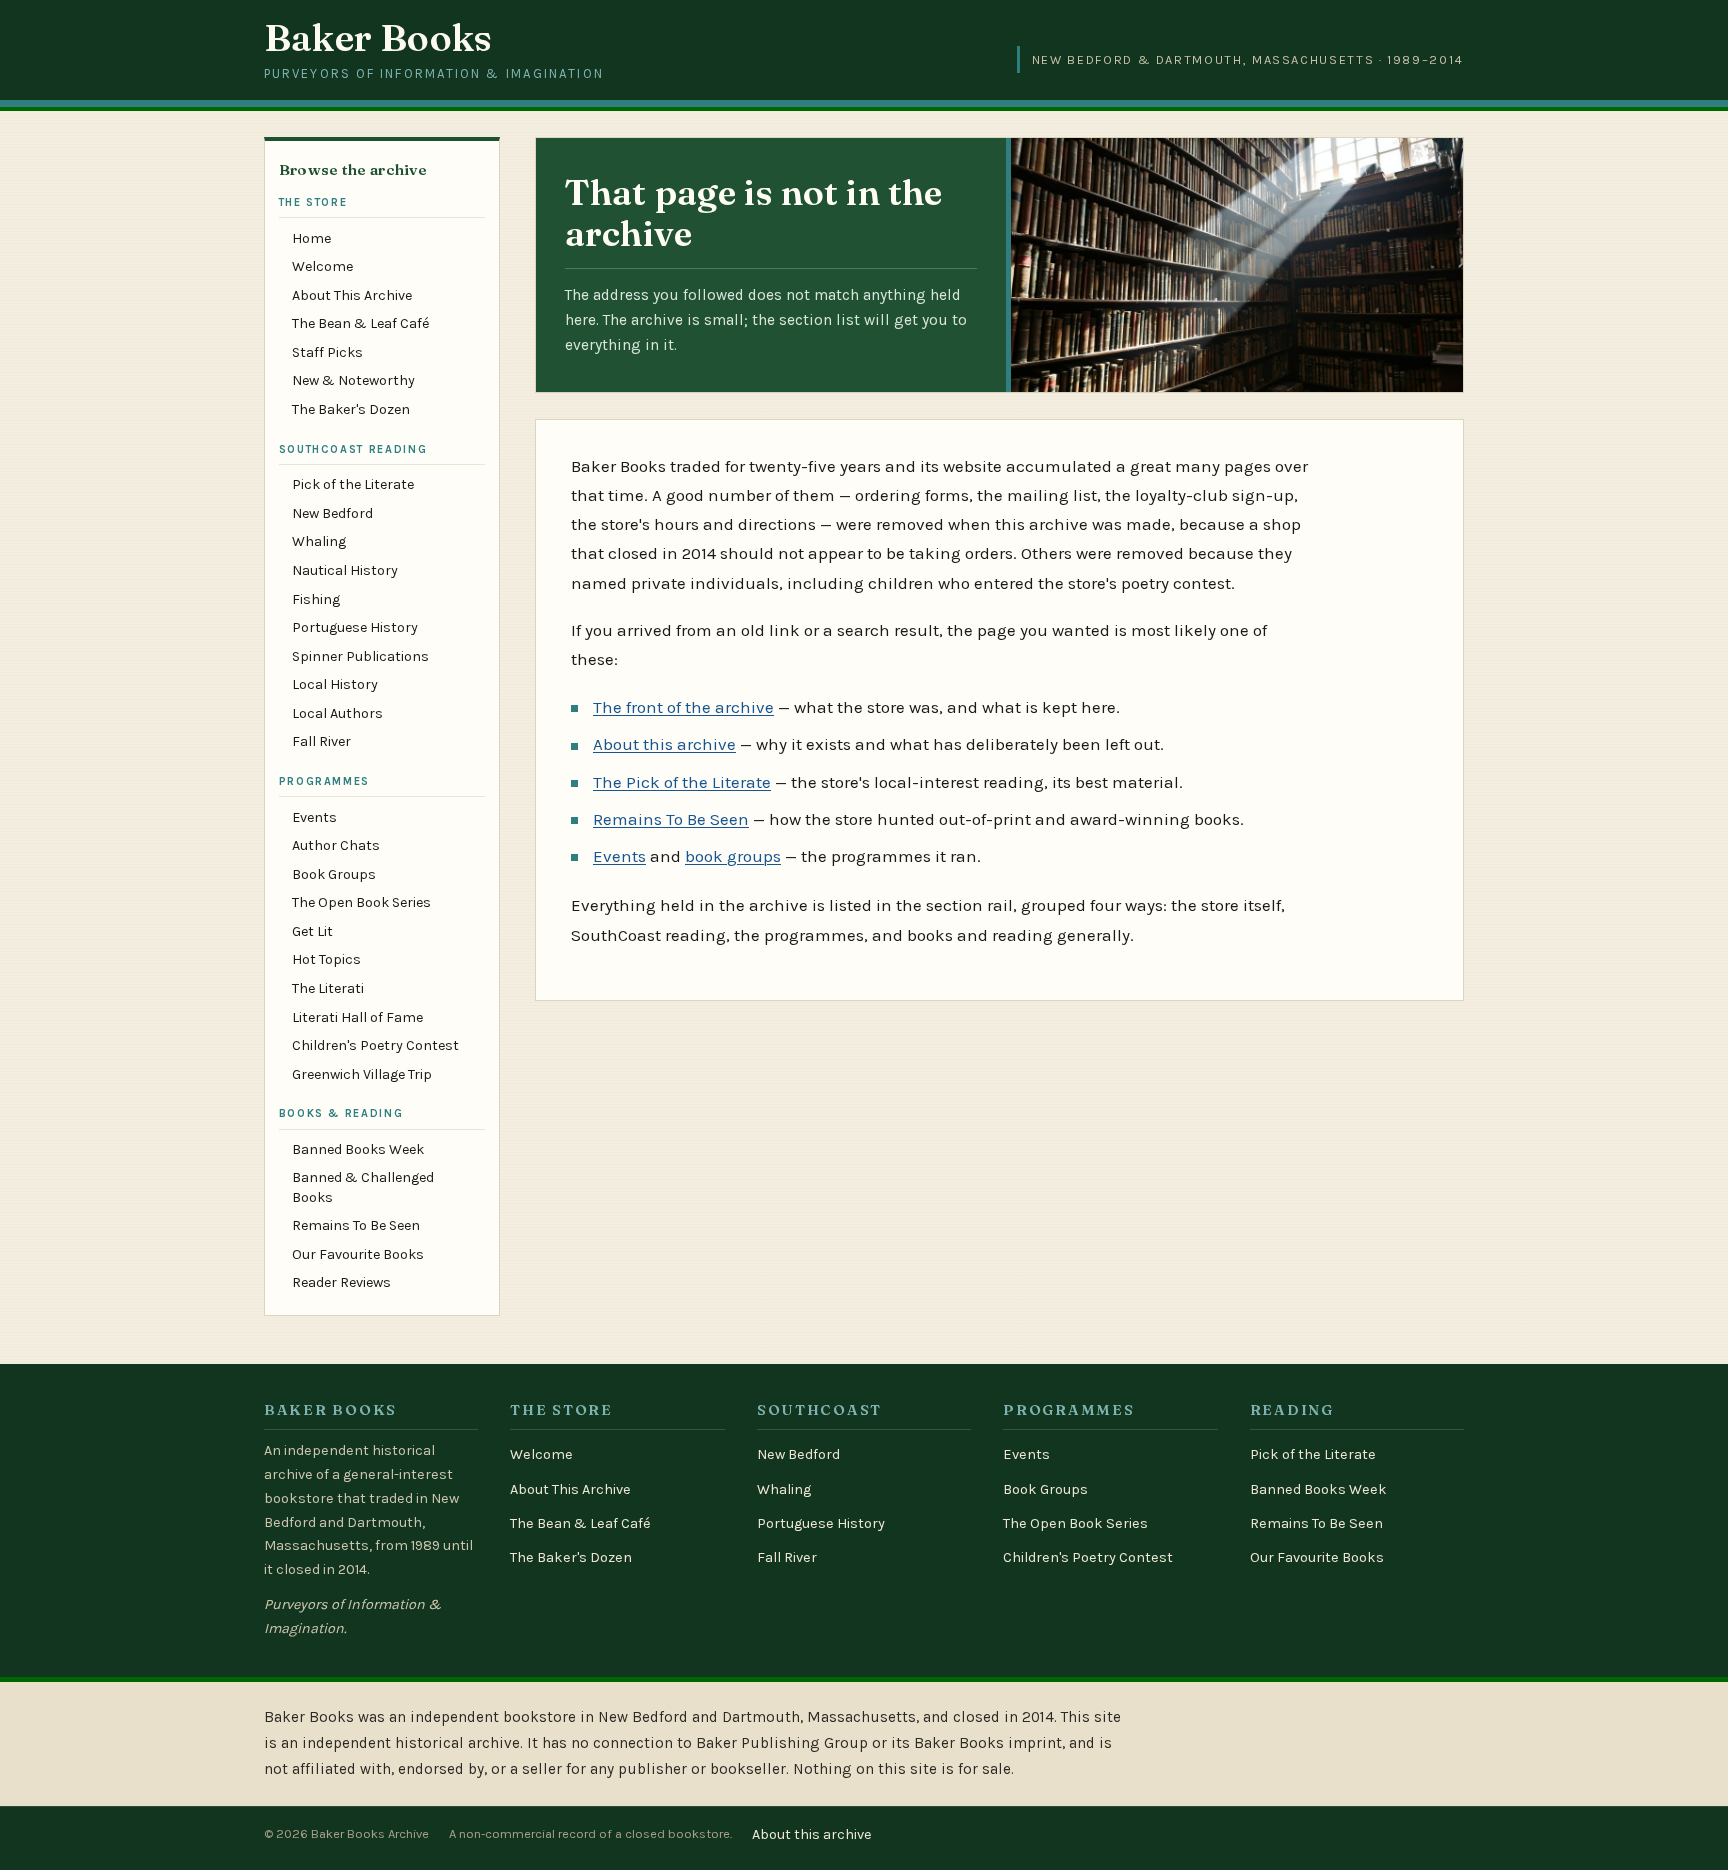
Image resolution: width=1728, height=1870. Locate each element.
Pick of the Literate (353, 484)
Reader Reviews (341, 1282)
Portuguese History (355, 627)
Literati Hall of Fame (357, 1017)
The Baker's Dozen (351, 409)
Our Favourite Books (358, 1254)
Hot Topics (326, 959)
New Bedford (332, 513)
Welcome (322, 266)
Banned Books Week (358, 1149)
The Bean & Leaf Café (360, 323)
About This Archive (352, 295)
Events (314, 817)
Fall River (321, 741)
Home (311, 238)
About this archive (664, 744)
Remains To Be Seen (356, 1225)
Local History (335, 684)
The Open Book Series (361, 902)
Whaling (319, 541)
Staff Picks (327, 352)
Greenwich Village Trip (362, 1074)
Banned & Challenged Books (363, 1187)
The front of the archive (683, 707)
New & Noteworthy (353, 380)
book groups (733, 856)
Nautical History (345, 570)
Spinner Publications (360, 656)
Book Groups (334, 874)
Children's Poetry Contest (375, 1045)
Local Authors (337, 713)
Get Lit (312, 931)
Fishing (316, 599)
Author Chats (336, 845)
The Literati (328, 988)
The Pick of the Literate (682, 782)
